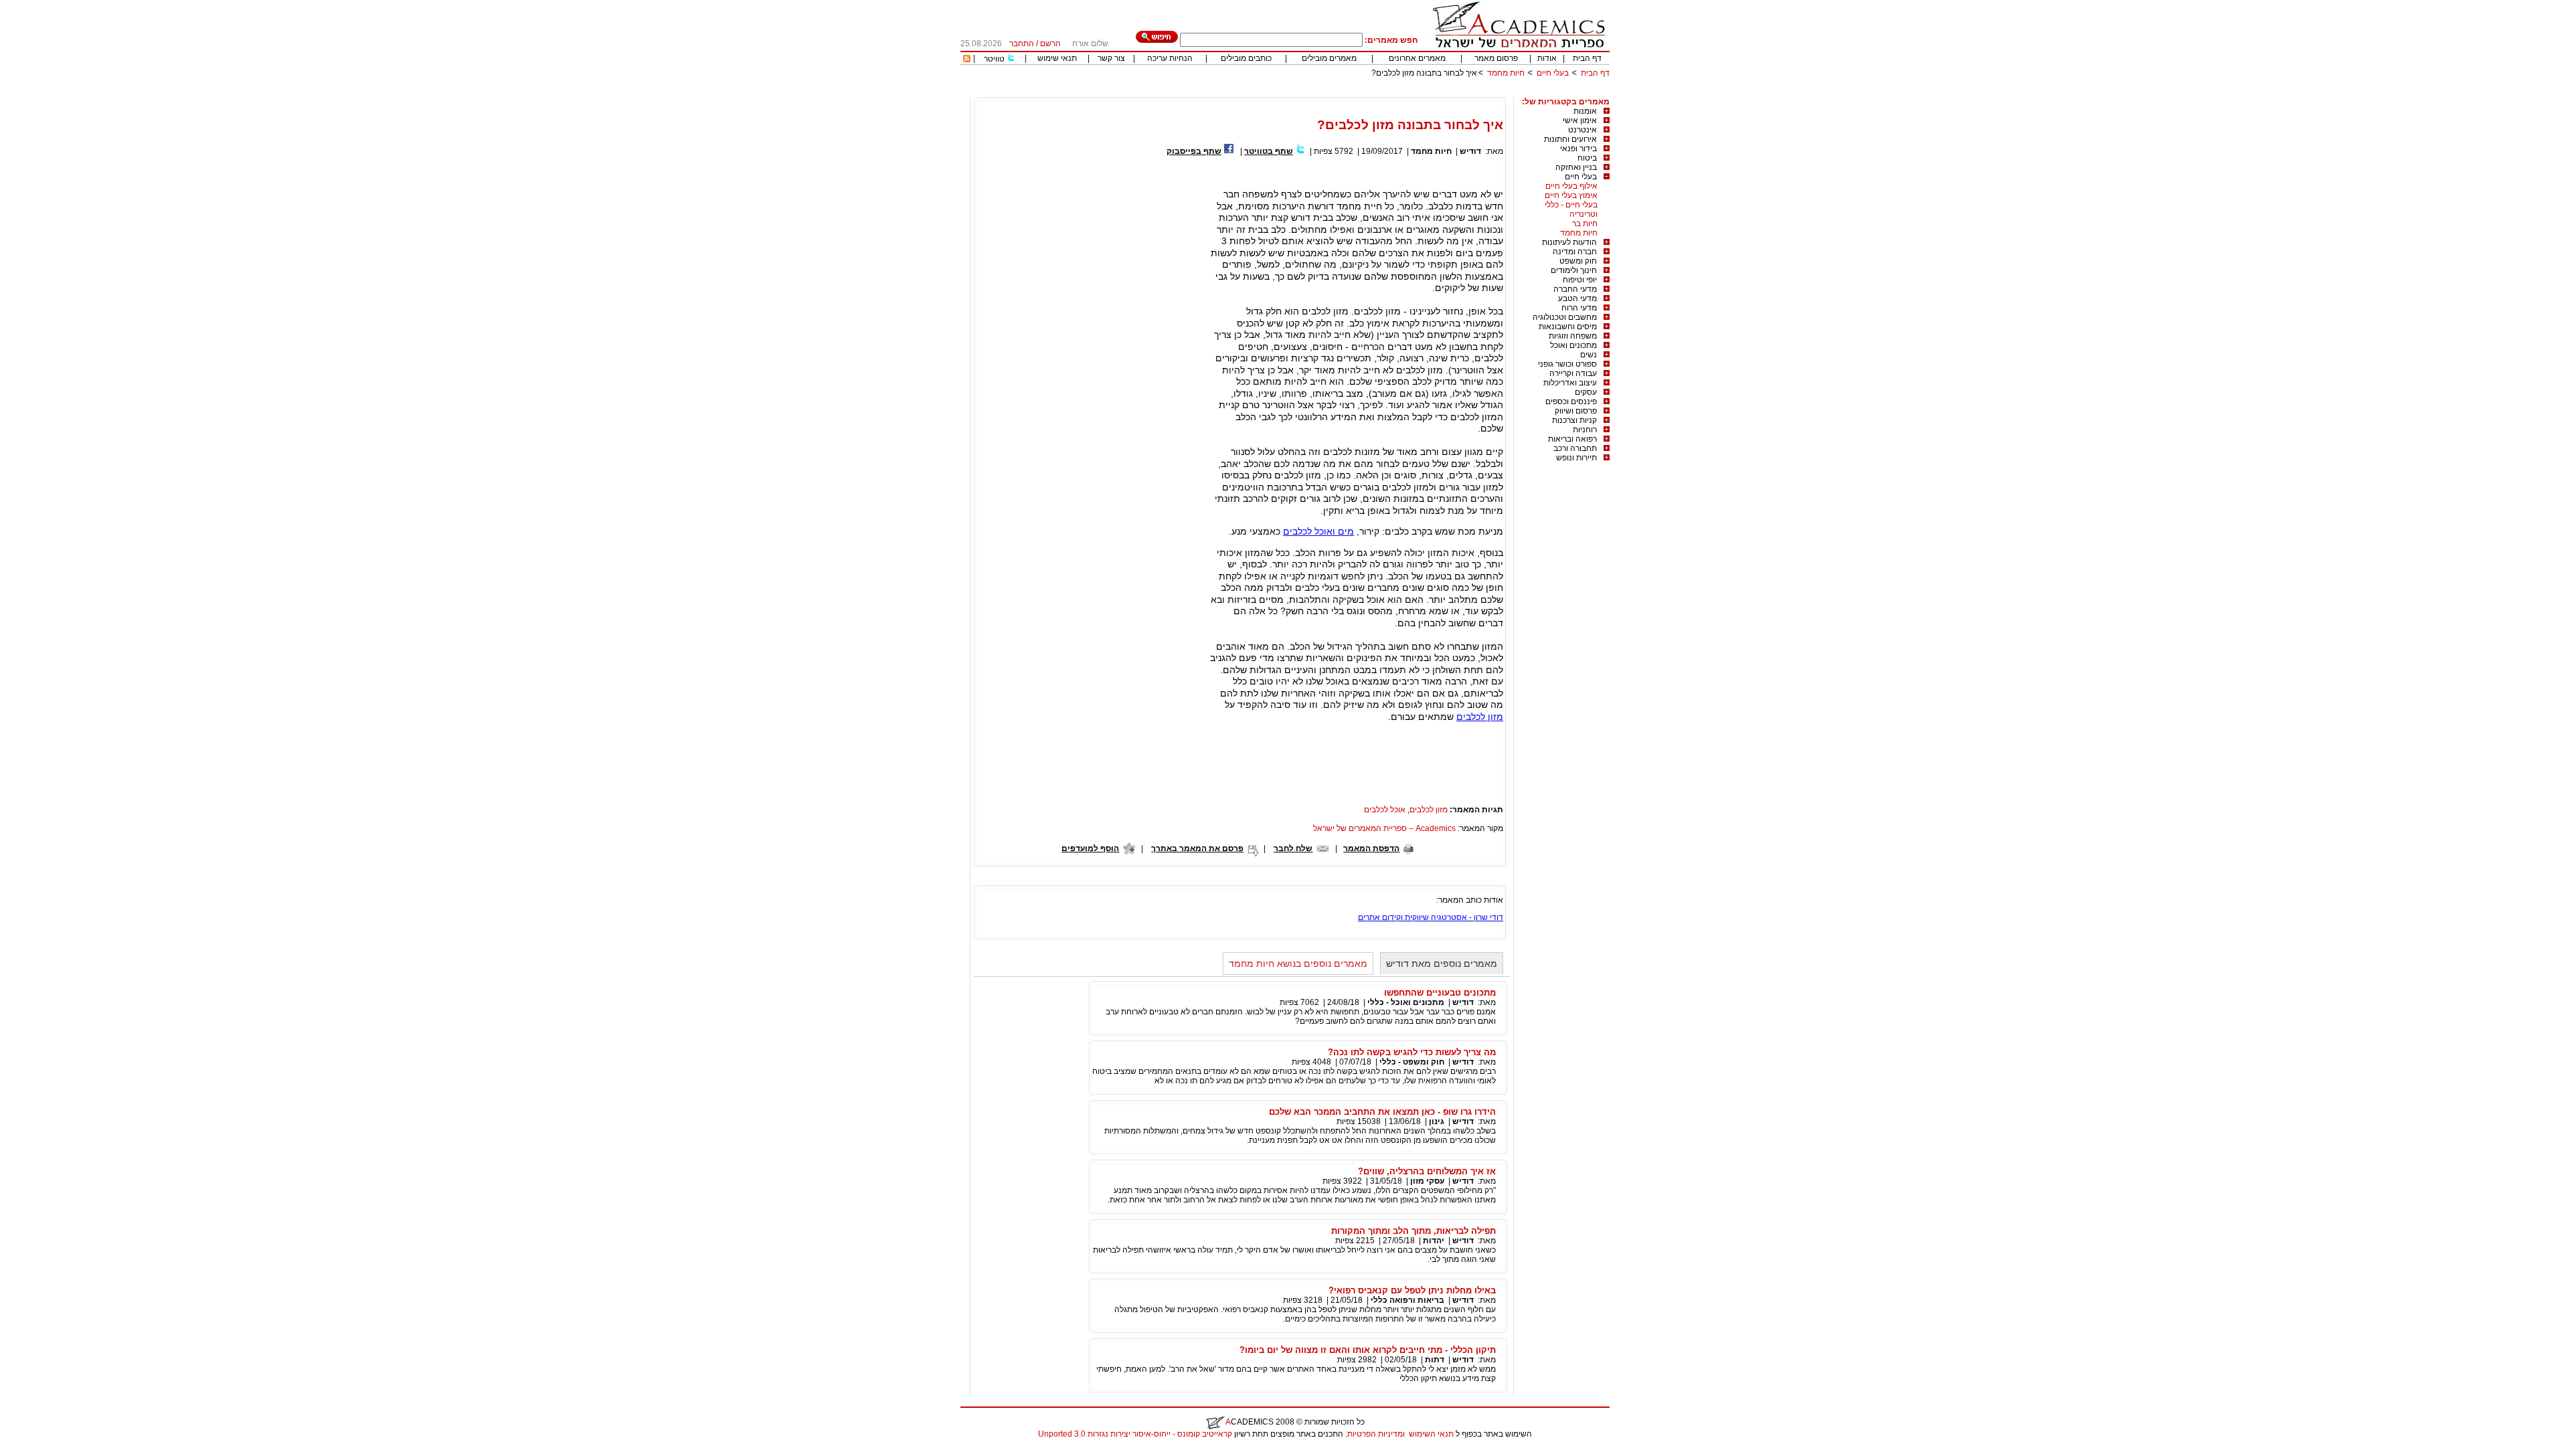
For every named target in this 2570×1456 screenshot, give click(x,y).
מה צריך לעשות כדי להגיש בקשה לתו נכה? (1412, 1052)
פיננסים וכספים (1571, 401)
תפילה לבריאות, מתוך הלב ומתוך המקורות (1413, 1231)
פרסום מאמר (1496, 58)
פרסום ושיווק (1576, 411)
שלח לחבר (1293, 848)
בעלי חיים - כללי (1571, 205)
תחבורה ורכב (1575, 448)
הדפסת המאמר (1371, 848)
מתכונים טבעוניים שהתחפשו (1440, 993)
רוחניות (1585, 430)
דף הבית (1587, 58)
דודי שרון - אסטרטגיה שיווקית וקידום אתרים (1431, 917)
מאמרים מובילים (1329, 58)
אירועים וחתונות (1570, 139)
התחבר (1022, 43)
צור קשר (1111, 58)
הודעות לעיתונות (1569, 242)
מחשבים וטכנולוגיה (1565, 317)
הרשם (1050, 43)
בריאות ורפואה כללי (1407, 1300)
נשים (1589, 355)
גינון (1437, 1121)
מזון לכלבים (1480, 717)
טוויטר (994, 59)
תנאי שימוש (1057, 58)
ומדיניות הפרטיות (1376, 1434)
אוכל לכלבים (1385, 810)
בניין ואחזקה (1576, 167)
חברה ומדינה (1575, 252)
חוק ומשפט (1578, 261)
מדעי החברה (1575, 289)
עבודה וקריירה (1573, 373)
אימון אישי (1580, 120)
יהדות (1434, 1241)
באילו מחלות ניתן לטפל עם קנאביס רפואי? (1412, 1290)
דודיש (1470, 151)
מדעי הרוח (1579, 308)
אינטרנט (1582, 130)
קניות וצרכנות (1574, 420)
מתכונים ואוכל (1573, 345)
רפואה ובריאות (1572, 439)
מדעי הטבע (1577, 298)
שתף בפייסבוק (1194, 151)
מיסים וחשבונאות (1568, 327)
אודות (1547, 58)
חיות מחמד (1506, 73)
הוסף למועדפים (1090, 848)
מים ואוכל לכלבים (1318, 531)
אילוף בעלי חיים (1571, 186)
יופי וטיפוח (1580, 280)
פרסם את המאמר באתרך (1197, 848)
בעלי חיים (1553, 73)
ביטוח (1587, 158)
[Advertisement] (1366, 92)
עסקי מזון (1427, 1181)
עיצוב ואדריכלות (1570, 383)
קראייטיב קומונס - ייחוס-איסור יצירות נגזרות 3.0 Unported (1135, 1434)
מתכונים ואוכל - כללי (1406, 1002)
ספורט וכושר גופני (1567, 364)
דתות (1435, 1360)
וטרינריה (1583, 214)
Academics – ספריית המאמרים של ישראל (1384, 828)
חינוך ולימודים (1574, 270)
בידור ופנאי (1578, 149)
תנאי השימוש (1431, 1434)
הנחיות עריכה (1170, 58)
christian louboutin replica (52, 1451)
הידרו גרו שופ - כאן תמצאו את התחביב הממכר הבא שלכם (1382, 1112)
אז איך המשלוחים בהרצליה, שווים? (1427, 1171)
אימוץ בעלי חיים (1571, 195)
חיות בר (1585, 223)
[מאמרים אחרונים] (967, 60)
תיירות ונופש (1576, 458)
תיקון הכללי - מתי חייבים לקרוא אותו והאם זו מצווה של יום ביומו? (1368, 1350)
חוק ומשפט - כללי (1412, 1062)
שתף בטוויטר (1269, 151)
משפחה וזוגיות (1573, 336)
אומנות (1585, 111)
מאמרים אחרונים (1417, 58)
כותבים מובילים (1246, 58)
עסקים (1586, 392)
